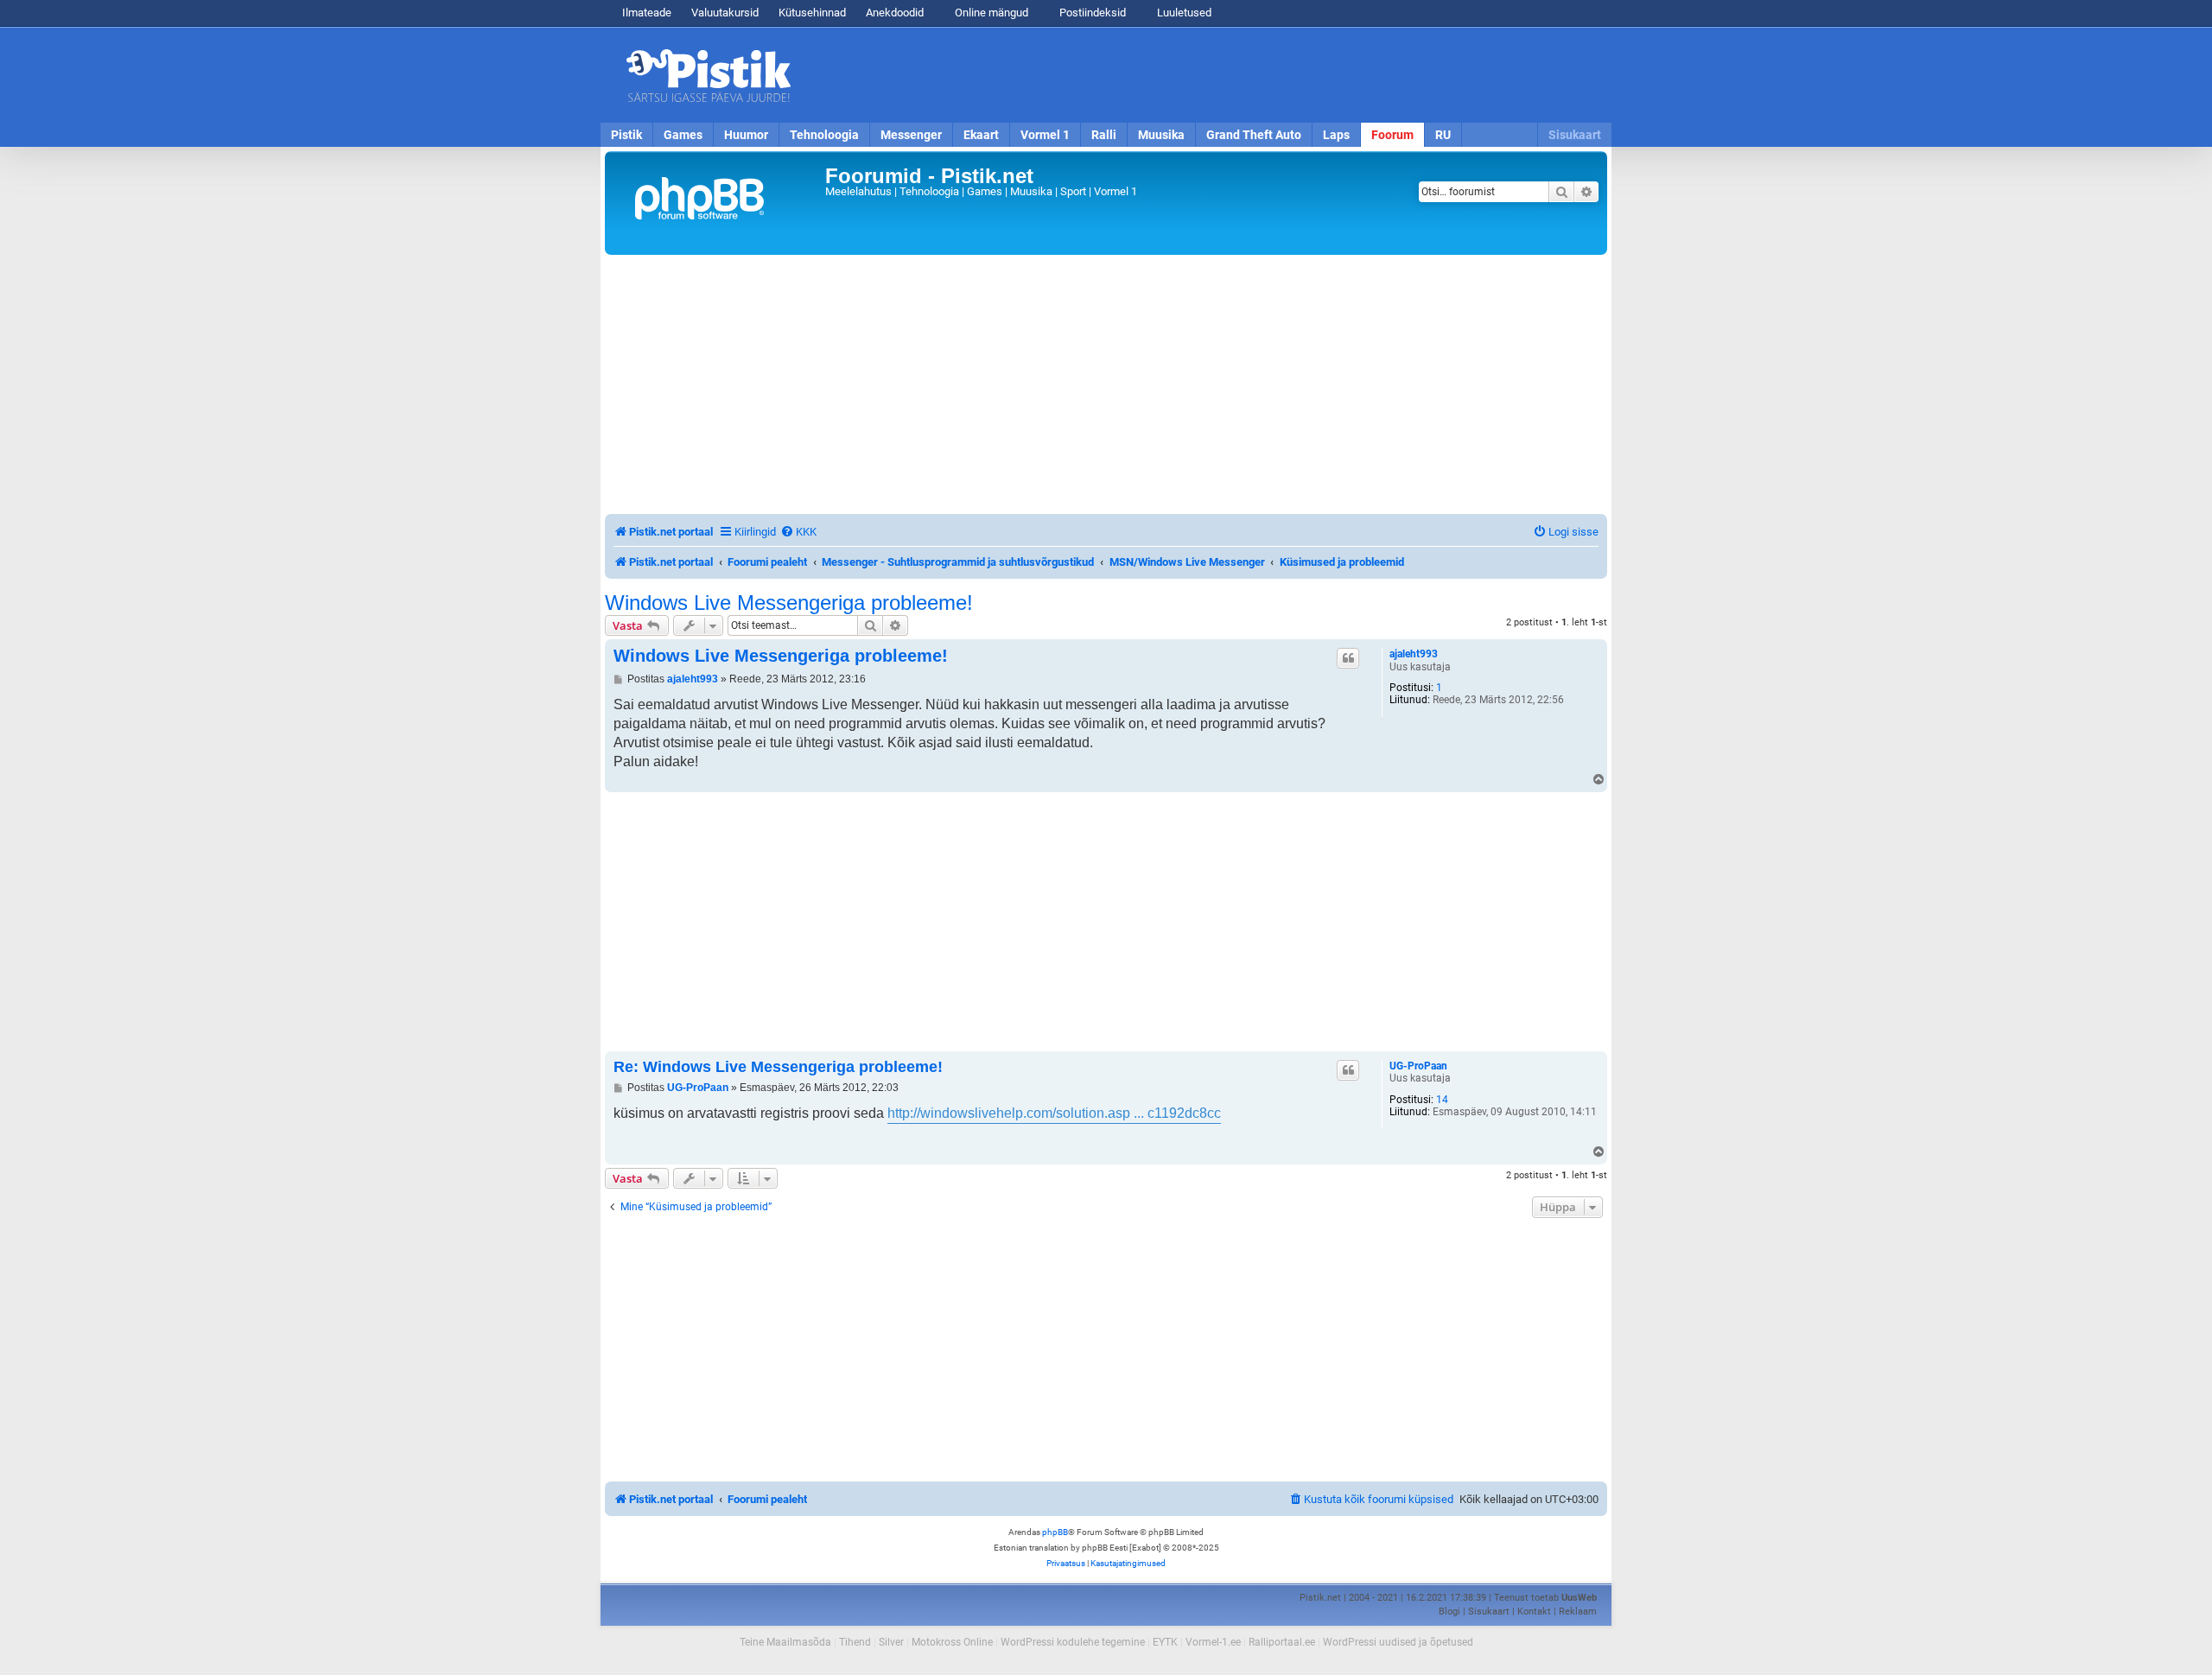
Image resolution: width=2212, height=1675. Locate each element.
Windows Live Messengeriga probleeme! (789, 603)
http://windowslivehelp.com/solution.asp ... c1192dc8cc (1054, 1113)
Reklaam (1578, 1612)
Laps (1336, 135)
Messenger (911, 135)
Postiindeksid (1091, 13)
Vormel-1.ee (1213, 1642)
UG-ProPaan (1418, 1066)
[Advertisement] (1205, 75)
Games (683, 135)
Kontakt (1534, 1612)
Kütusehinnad (812, 13)
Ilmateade (647, 13)
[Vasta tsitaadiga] (1348, 658)
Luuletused (1183, 13)
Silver (891, 1642)
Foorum (1392, 135)
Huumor (746, 135)
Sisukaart (1575, 135)
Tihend (855, 1642)
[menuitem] (798, 532)
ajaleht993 (1414, 654)
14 (1442, 1100)
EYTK (1165, 1642)
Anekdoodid (895, 13)
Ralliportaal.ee (1282, 1642)
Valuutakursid (725, 13)
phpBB (1055, 1532)
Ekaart (981, 135)
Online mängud (990, 13)
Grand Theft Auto (1254, 135)
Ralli (1104, 135)
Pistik (626, 135)
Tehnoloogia (824, 135)
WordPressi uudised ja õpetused (1398, 1642)
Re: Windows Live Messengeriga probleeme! (778, 1067)
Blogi (1449, 1612)
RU (1443, 135)
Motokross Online (952, 1642)
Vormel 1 (1045, 135)
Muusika (1161, 135)
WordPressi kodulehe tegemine (1073, 1642)
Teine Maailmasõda (785, 1642)
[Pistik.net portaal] (717, 203)
